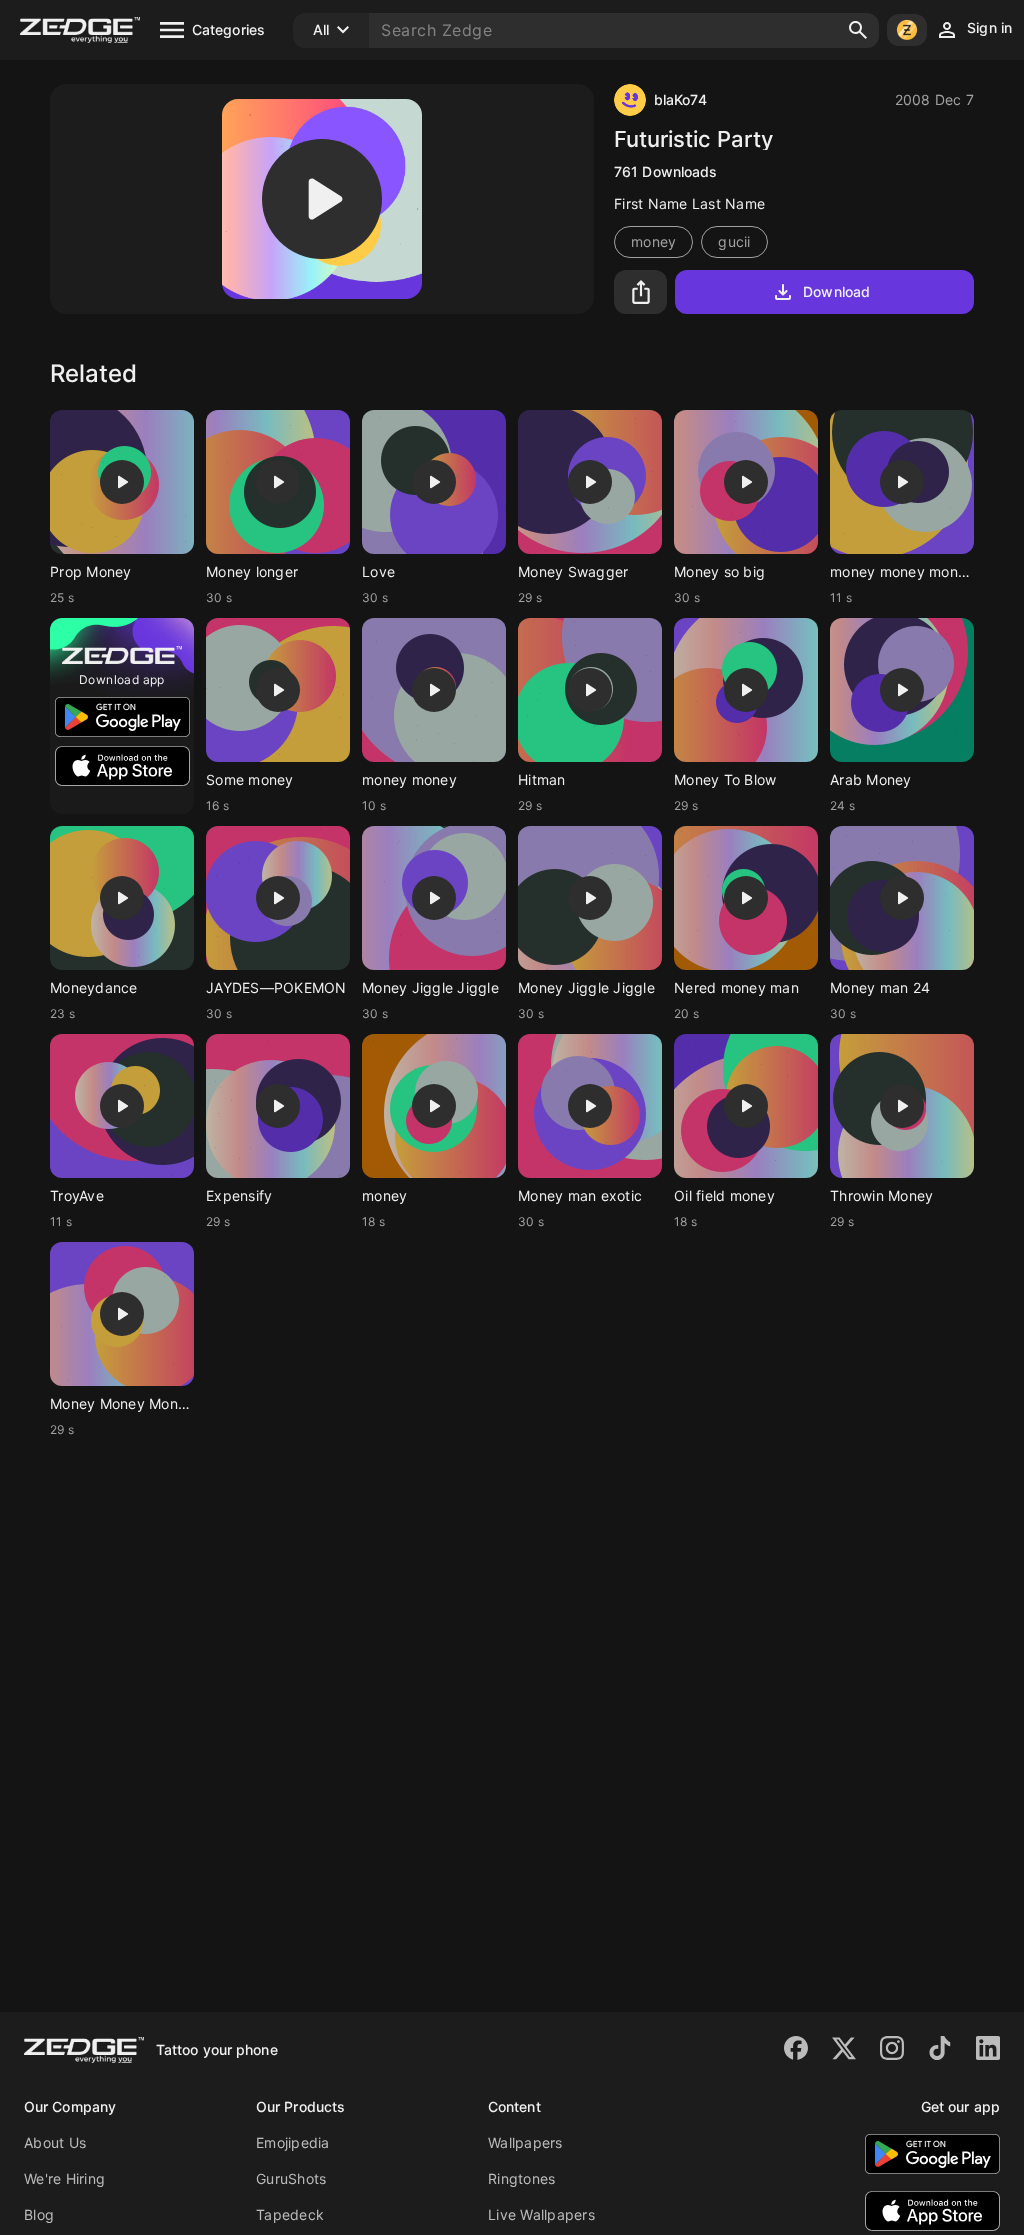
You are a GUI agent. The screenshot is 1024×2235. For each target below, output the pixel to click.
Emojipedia (293, 2142)
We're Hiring (64, 2178)
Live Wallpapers (541, 2214)
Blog (39, 2214)
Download (836, 291)
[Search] (858, 30)
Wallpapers (525, 2142)
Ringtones (521, 2178)
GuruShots (291, 2178)
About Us (55, 2142)
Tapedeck (290, 2214)
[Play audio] (322, 199)
